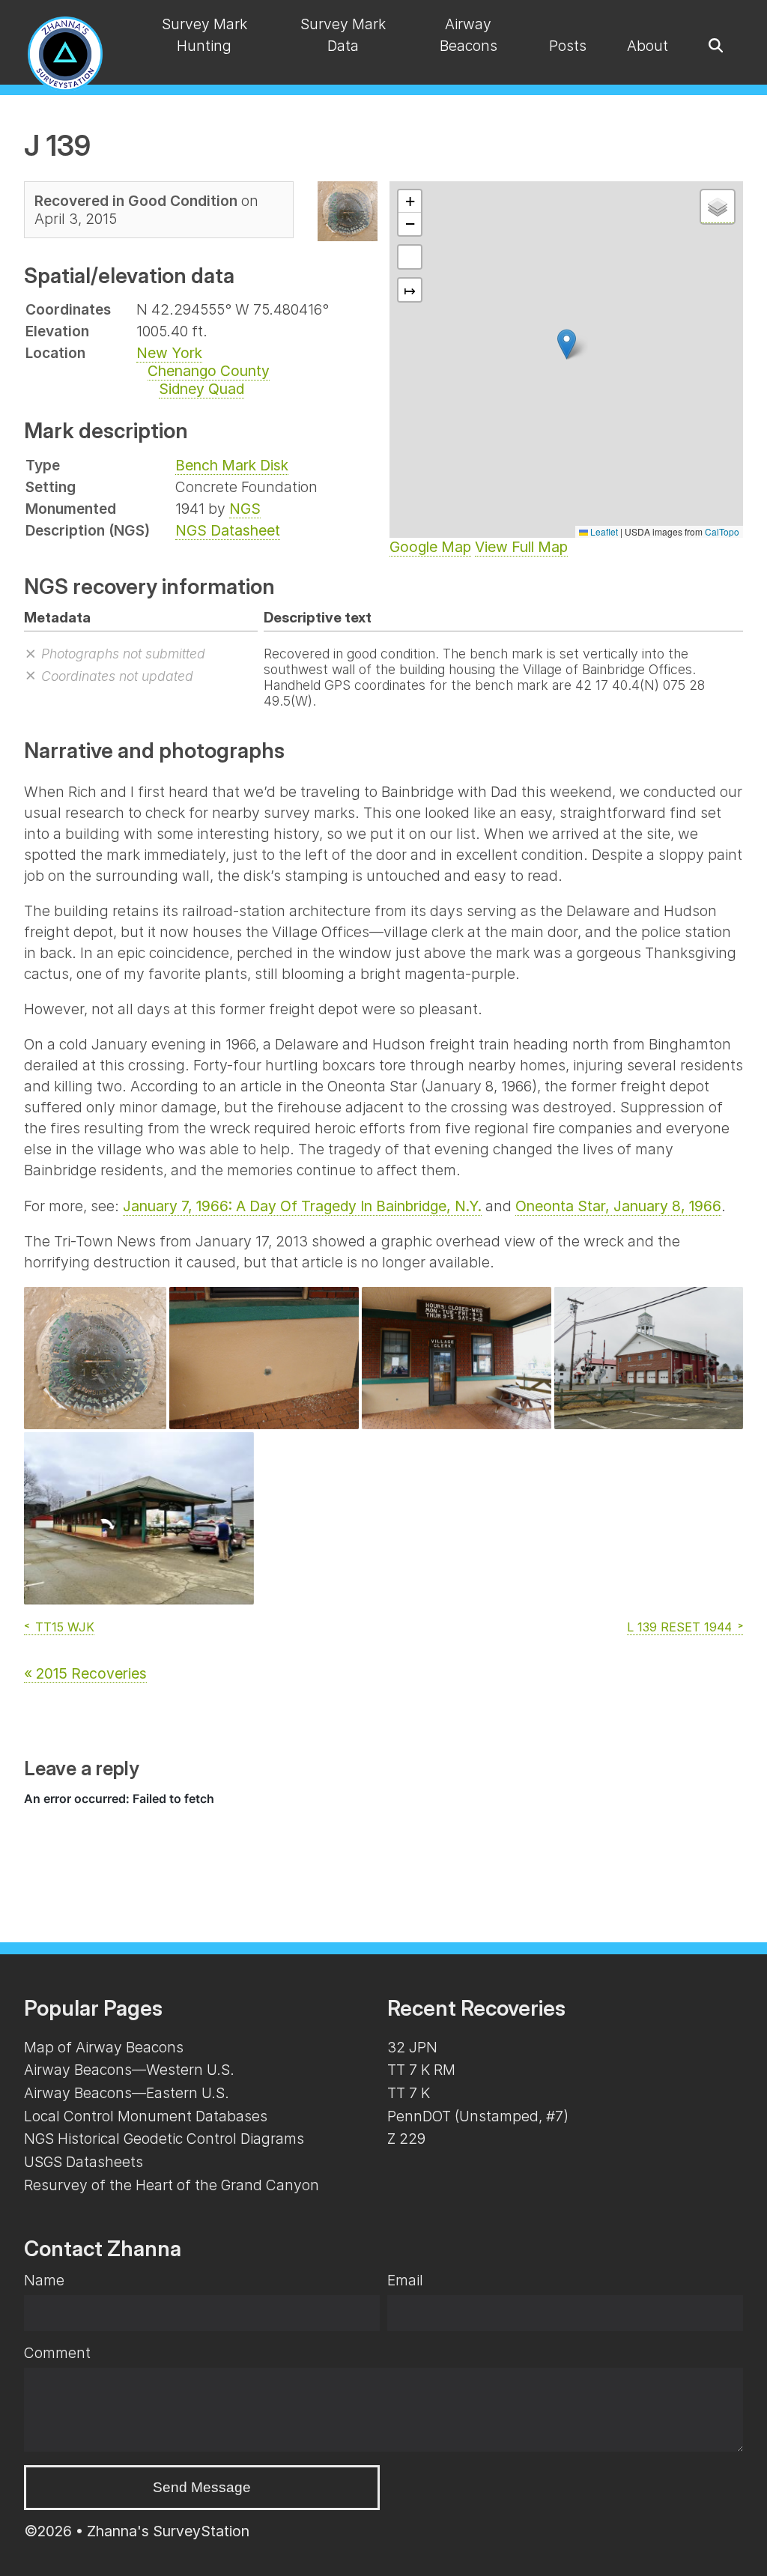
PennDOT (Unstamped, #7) (478, 2116)
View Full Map (521, 547)
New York (169, 353)
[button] (567, 344)
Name (44, 2280)
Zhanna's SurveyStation (168, 2531)
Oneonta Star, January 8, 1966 (618, 1206)
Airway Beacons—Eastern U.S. (127, 2093)
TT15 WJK (65, 1627)
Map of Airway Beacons (104, 2047)
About (648, 46)
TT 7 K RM (421, 2070)
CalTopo (722, 531)
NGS (245, 509)
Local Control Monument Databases (146, 2116)
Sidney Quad (201, 389)
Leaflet (603, 531)
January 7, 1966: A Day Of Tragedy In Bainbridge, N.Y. (302, 1206)
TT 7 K (409, 2093)
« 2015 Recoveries (85, 1673)
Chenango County (209, 371)
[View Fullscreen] (410, 257)
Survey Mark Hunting (204, 35)
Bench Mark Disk (232, 465)
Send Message (202, 2487)
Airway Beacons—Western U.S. (129, 2070)
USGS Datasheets (84, 2162)
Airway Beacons (469, 35)
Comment (57, 2353)
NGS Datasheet (228, 530)
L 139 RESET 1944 (679, 1627)
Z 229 (406, 2139)
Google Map (430, 547)
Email (405, 2280)
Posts (568, 46)
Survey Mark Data (343, 35)
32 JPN (412, 2047)
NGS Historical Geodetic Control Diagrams (164, 2139)
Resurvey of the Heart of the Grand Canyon (172, 2185)
